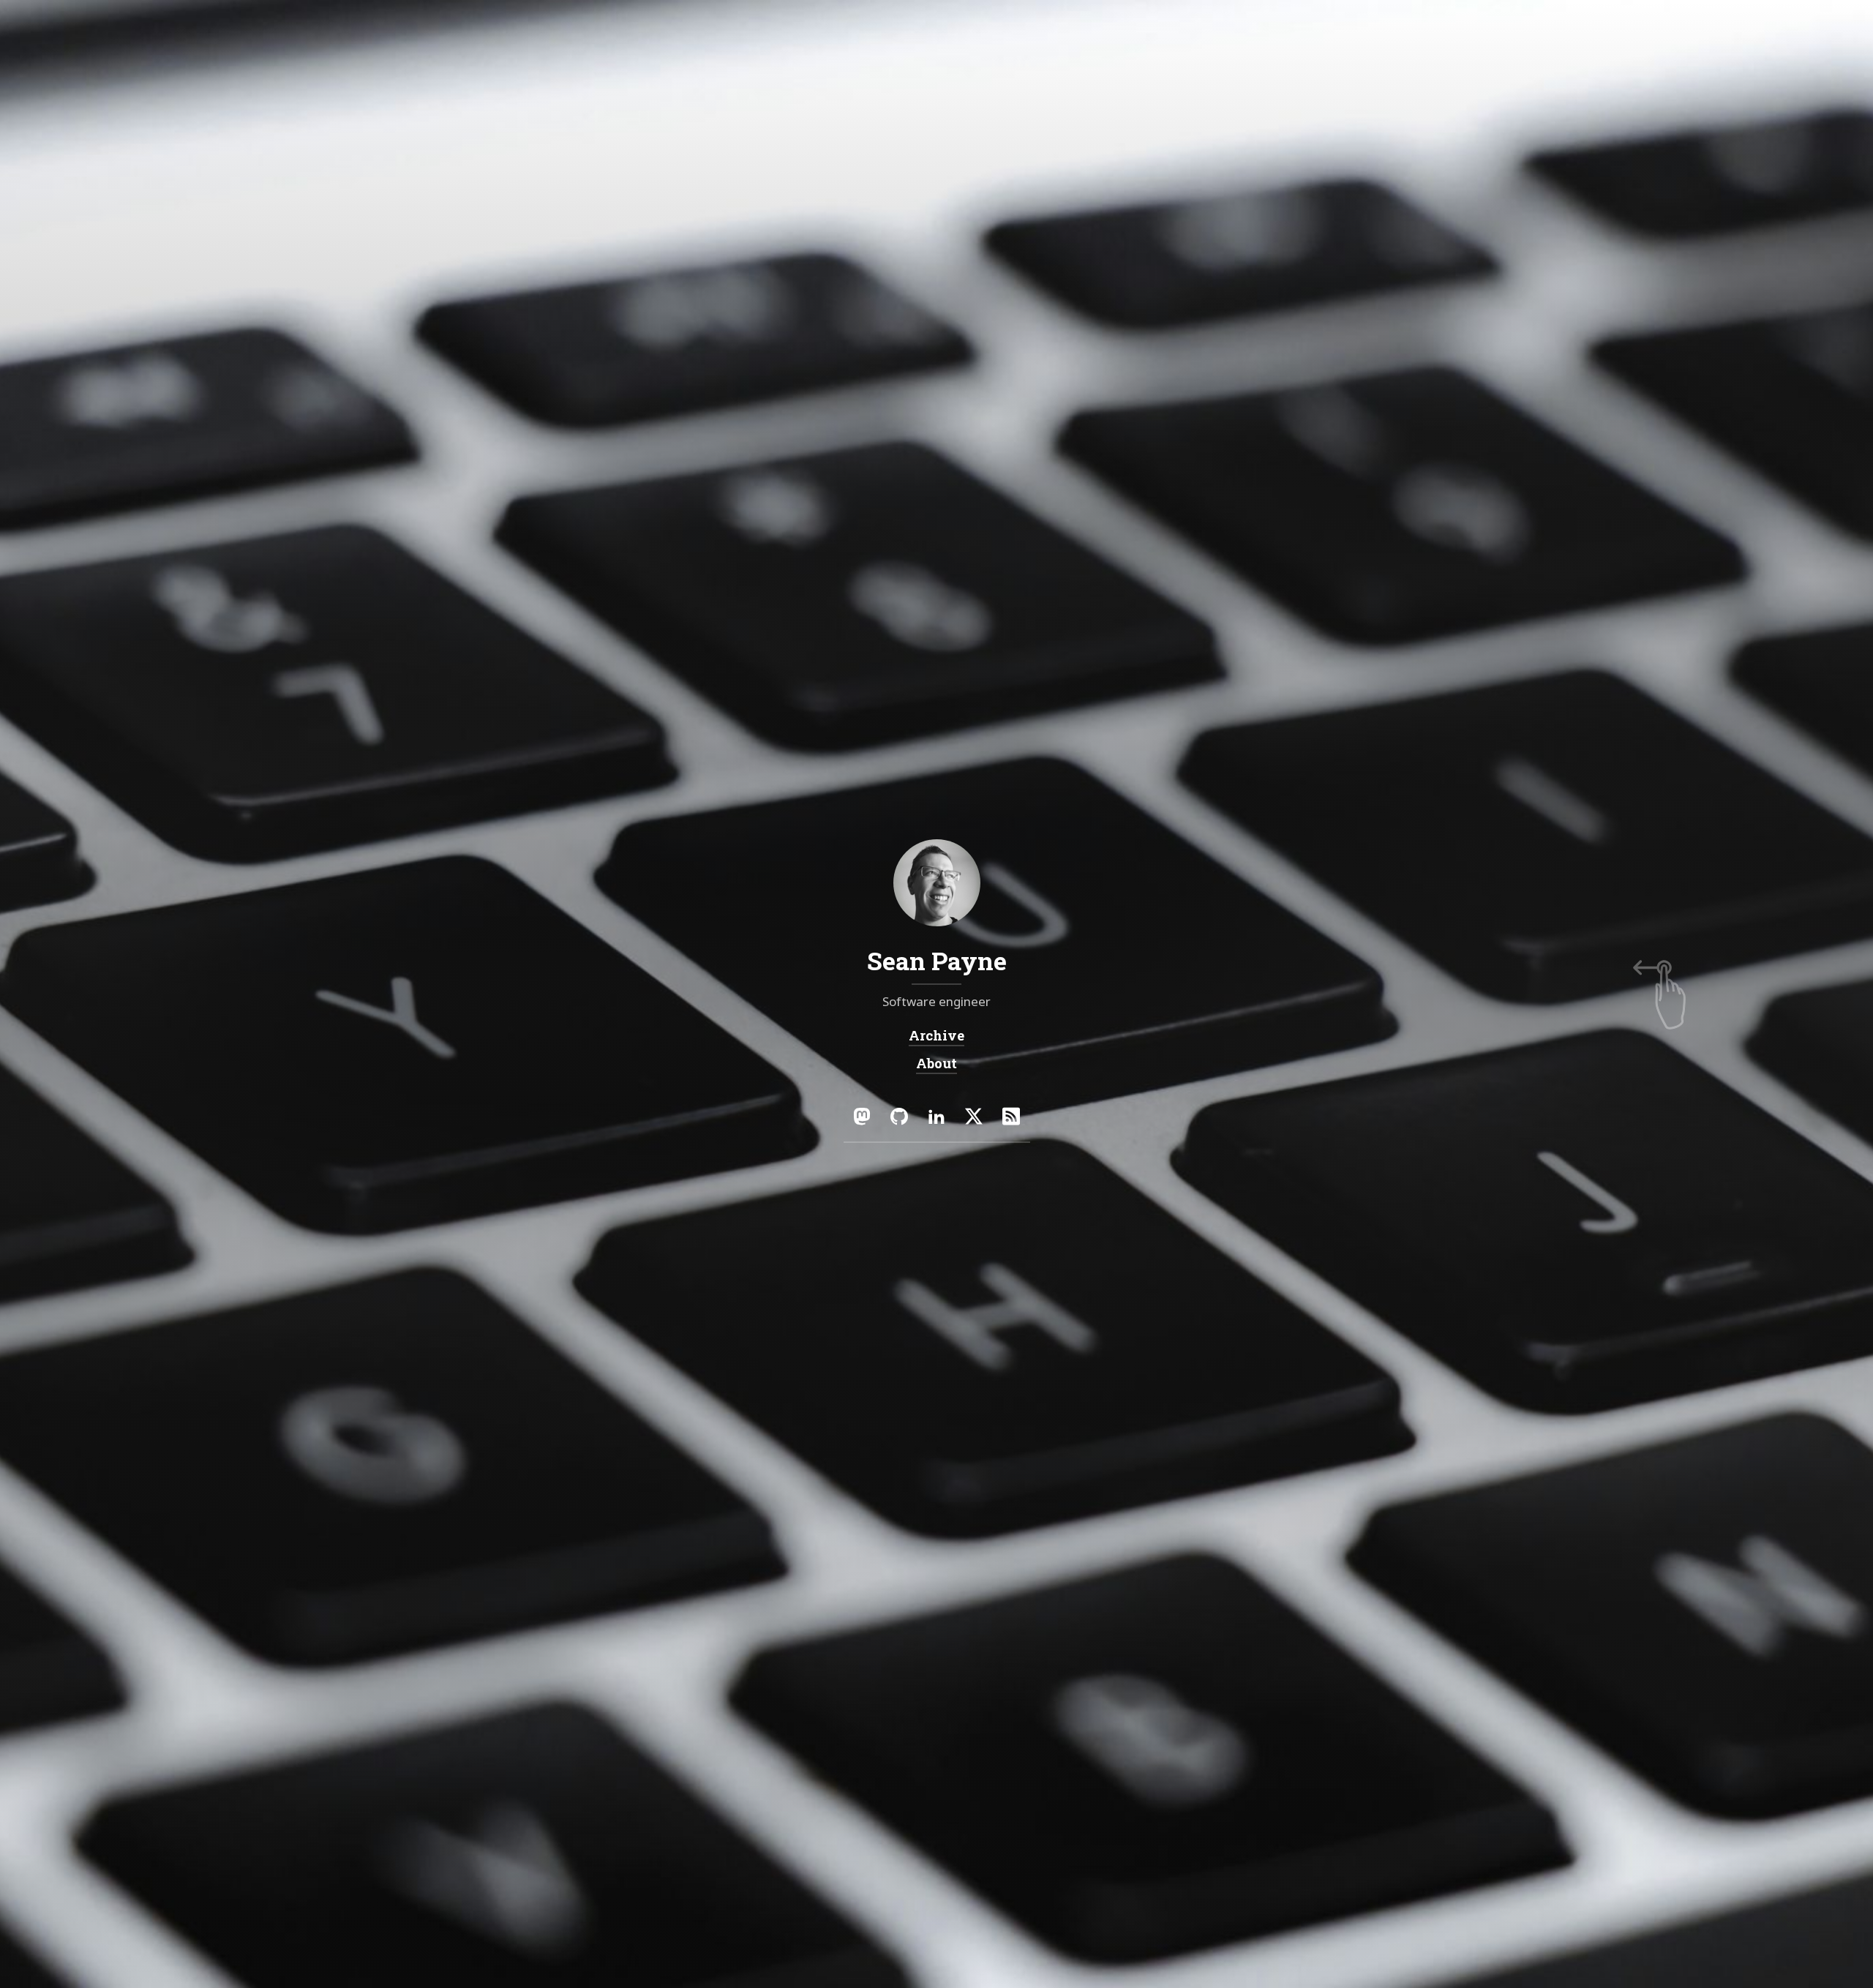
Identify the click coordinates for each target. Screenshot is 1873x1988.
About (936, 1063)
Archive (936, 1035)
